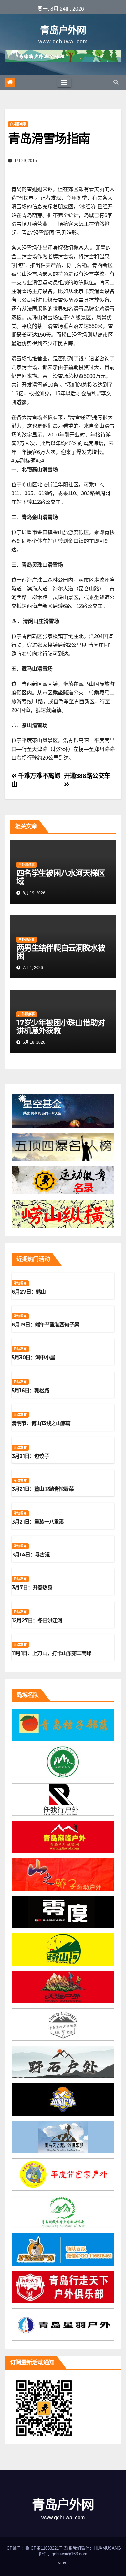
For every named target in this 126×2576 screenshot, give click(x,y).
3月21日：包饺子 (30, 1456)
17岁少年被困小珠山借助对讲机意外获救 (61, 1027)
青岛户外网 (63, 30)
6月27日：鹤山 (29, 1292)
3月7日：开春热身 (32, 1588)
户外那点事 (18, 124)
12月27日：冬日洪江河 (37, 1620)
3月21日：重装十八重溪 (38, 1522)
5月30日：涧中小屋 (33, 1358)
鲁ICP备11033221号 (44, 2548)
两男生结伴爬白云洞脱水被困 (61, 952)
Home (61, 2562)
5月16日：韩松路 (30, 1390)
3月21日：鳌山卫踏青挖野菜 (43, 1489)
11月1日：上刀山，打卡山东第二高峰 (52, 1653)
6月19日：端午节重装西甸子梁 (45, 1325)
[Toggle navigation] (64, 82)
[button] (116, 82)
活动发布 (20, 1283)
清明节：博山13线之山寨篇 (41, 1423)
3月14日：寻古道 (31, 1555)
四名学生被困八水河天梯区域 (61, 877)
